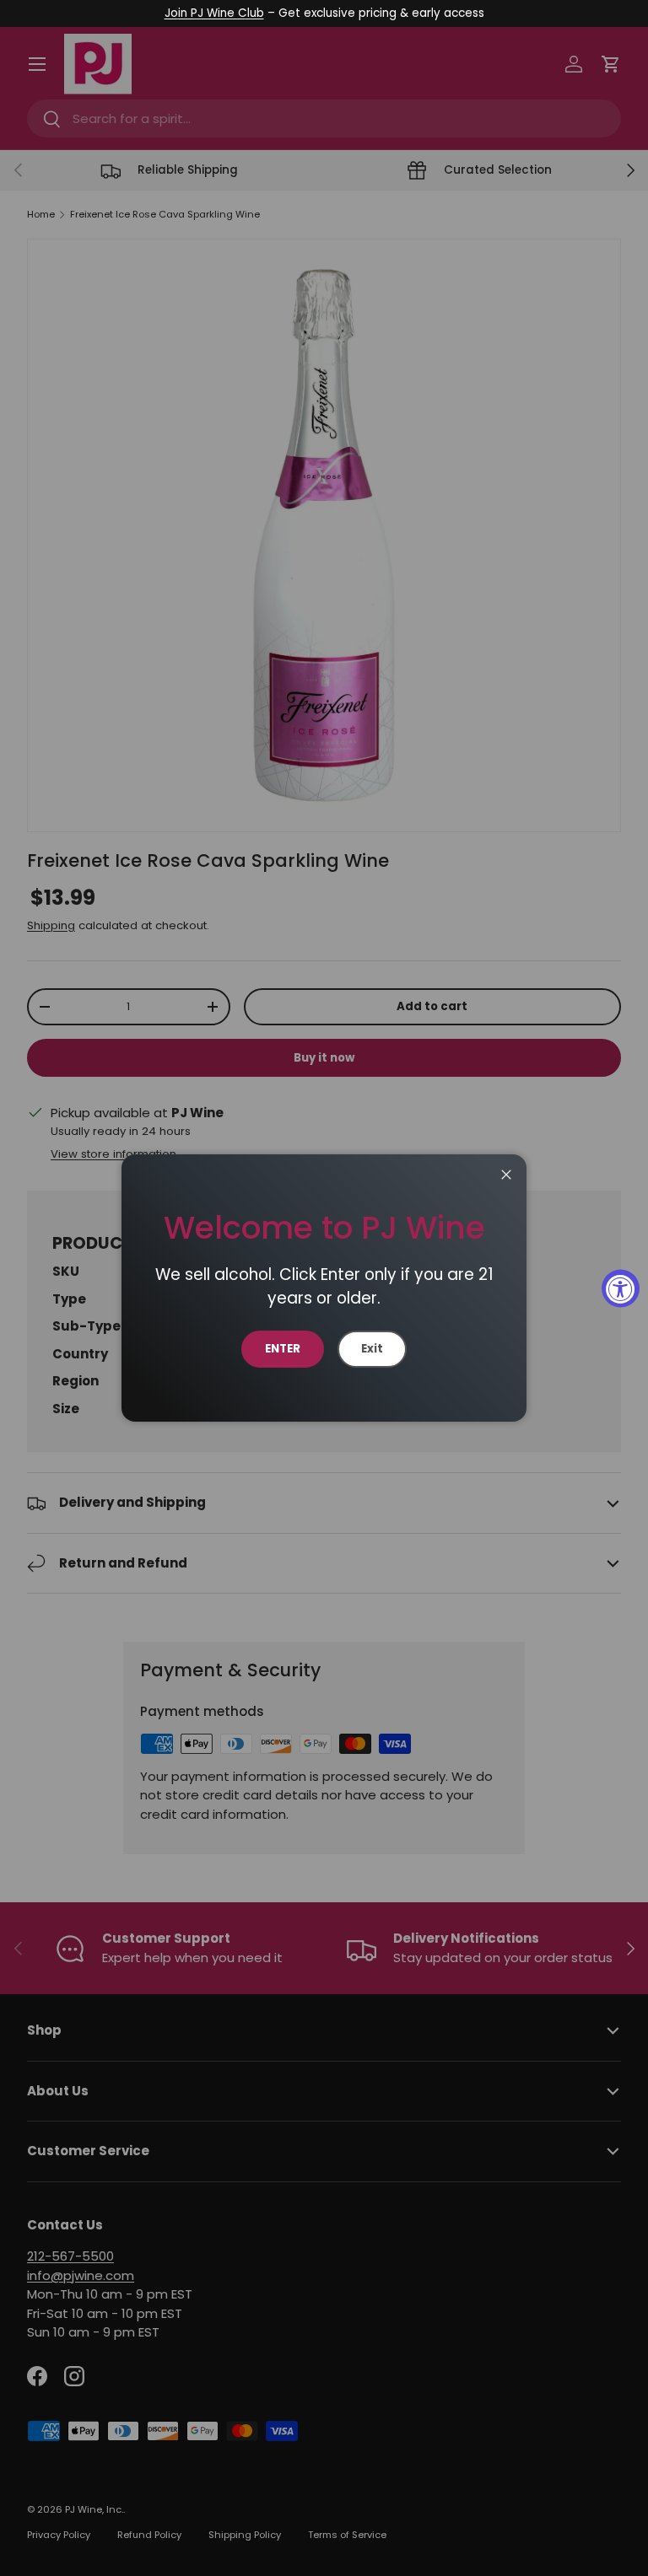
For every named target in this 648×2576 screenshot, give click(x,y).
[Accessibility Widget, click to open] (621, 1288)
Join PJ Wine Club (214, 13)
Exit (372, 1349)
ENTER (283, 1349)
